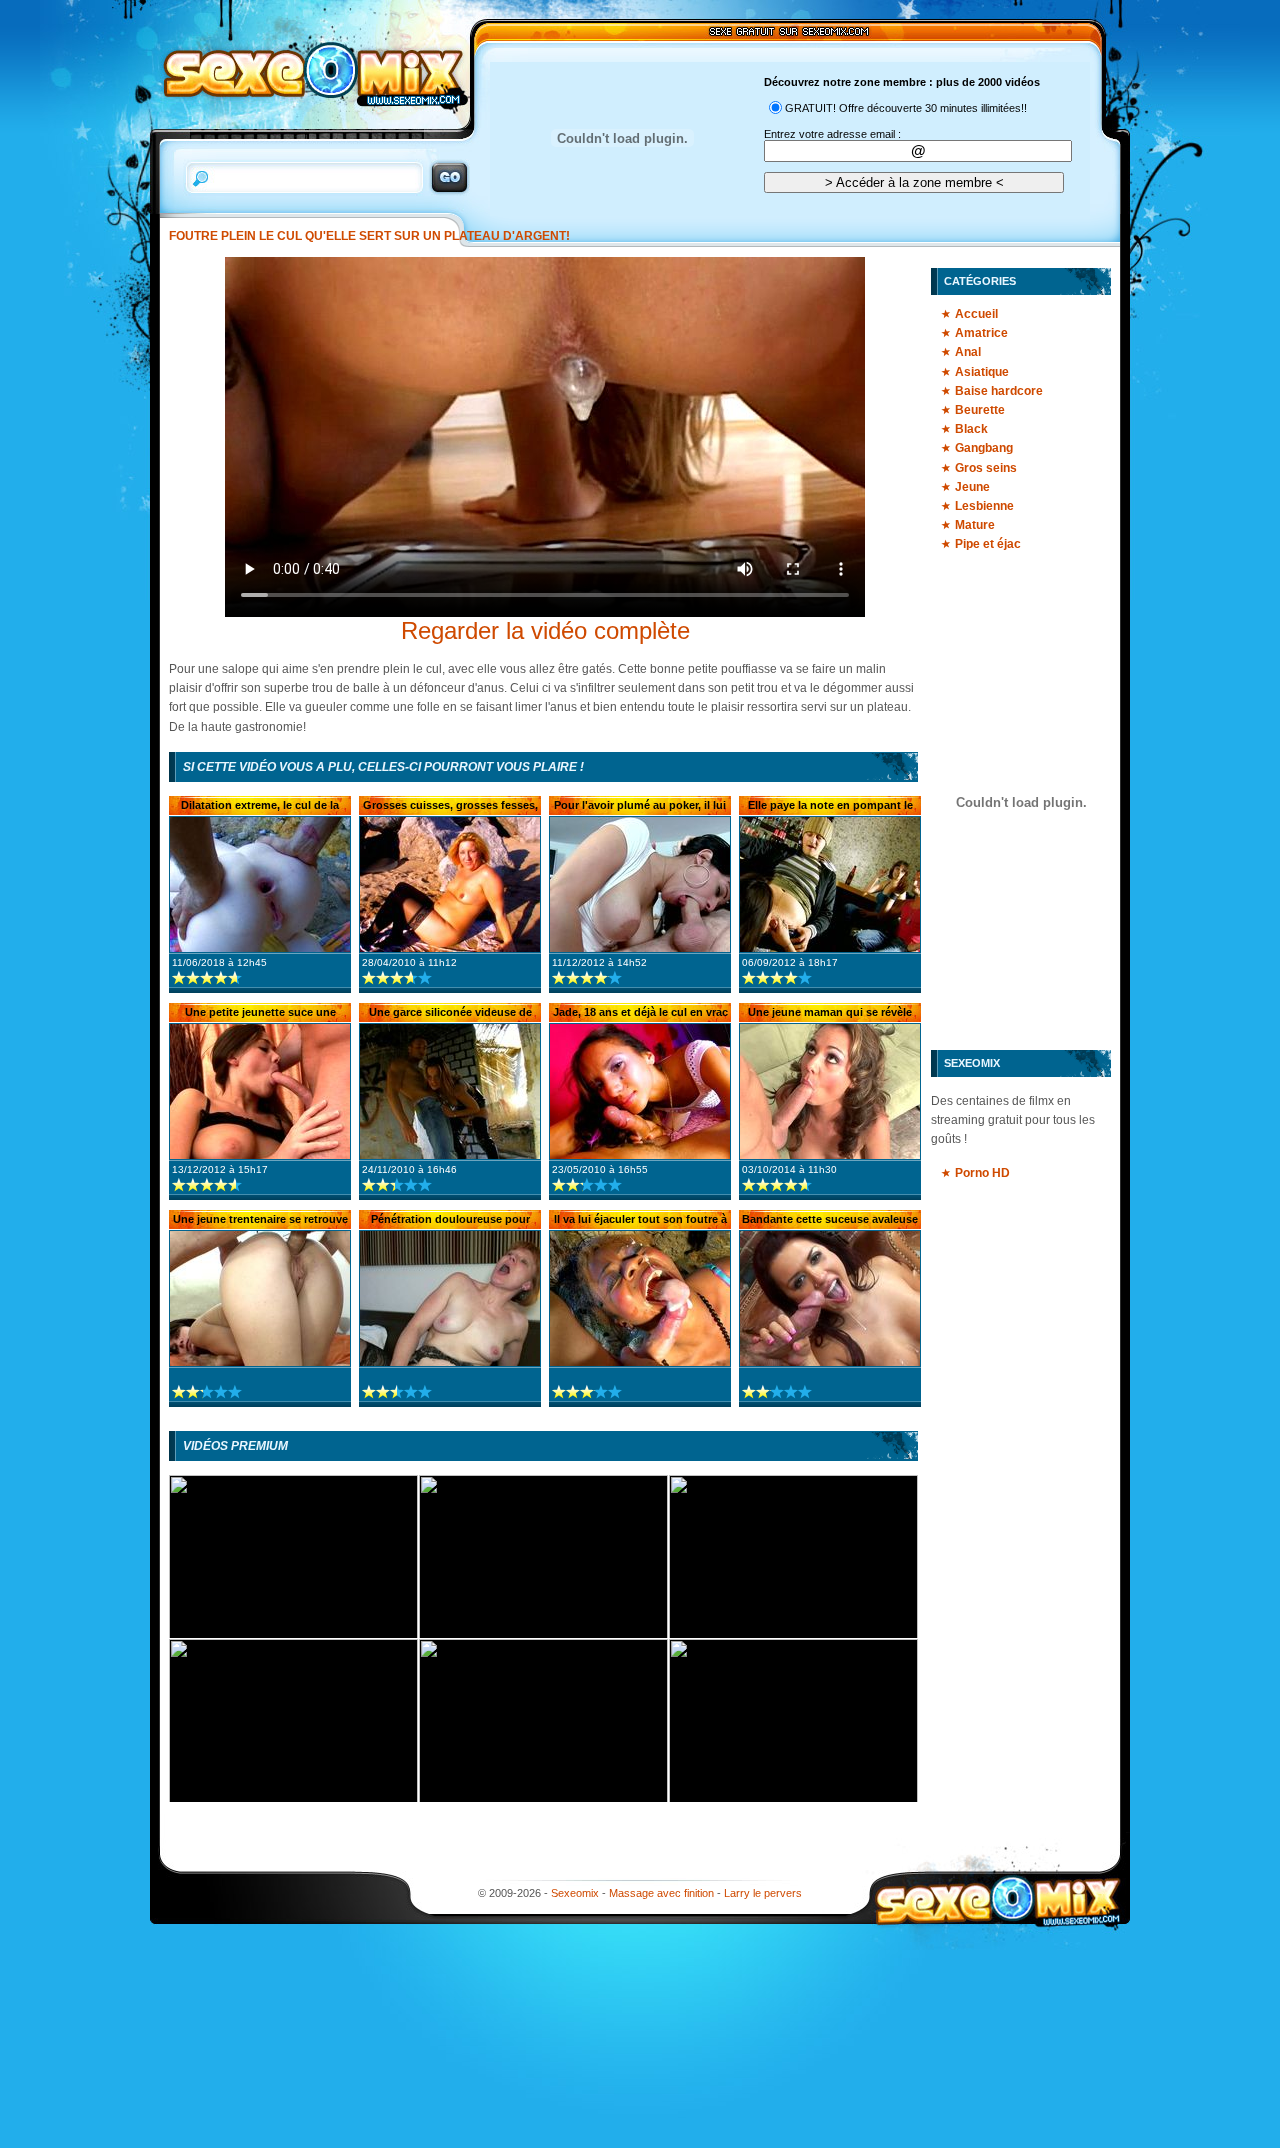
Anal (968, 352)
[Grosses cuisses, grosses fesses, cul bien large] (450, 884)
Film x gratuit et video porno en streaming (310, 74)
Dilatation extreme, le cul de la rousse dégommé (260, 807)
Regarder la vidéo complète (545, 630)
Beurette (980, 410)
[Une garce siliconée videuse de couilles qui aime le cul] (450, 1091)
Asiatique (982, 372)
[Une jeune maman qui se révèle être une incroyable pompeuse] (830, 1091)
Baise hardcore (999, 391)
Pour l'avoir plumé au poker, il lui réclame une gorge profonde (640, 807)
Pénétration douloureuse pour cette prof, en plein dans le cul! (450, 1221)
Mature (975, 525)
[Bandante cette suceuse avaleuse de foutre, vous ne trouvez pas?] (830, 1298)
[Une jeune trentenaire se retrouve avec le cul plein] (260, 1298)
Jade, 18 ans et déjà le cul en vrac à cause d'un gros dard (640, 1014)
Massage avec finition (661, 1893)
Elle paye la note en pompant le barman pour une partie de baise (830, 807)
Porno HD (982, 1173)
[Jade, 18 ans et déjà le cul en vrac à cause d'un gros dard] (640, 1091)
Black (971, 429)
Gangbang (984, 448)
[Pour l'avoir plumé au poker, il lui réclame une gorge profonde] (640, 884)
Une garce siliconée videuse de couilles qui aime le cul (450, 1014)
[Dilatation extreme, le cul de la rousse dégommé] (260, 884)
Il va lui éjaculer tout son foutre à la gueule (640, 1221)
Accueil (976, 314)
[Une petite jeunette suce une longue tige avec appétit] (260, 1091)
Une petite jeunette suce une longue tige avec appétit (260, 1014)
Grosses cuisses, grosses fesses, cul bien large (450, 807)
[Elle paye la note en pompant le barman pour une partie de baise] (830, 884)
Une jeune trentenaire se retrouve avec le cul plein (260, 1221)
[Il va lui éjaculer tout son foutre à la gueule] (640, 1298)
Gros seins (986, 468)
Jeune (972, 487)
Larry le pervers (763, 1893)
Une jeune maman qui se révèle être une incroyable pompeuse (830, 1014)
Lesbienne (984, 506)
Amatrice (981, 333)
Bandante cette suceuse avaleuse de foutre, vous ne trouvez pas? (830, 1221)
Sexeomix (575, 1893)
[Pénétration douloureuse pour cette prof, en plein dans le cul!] (450, 1298)
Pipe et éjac (988, 544)
